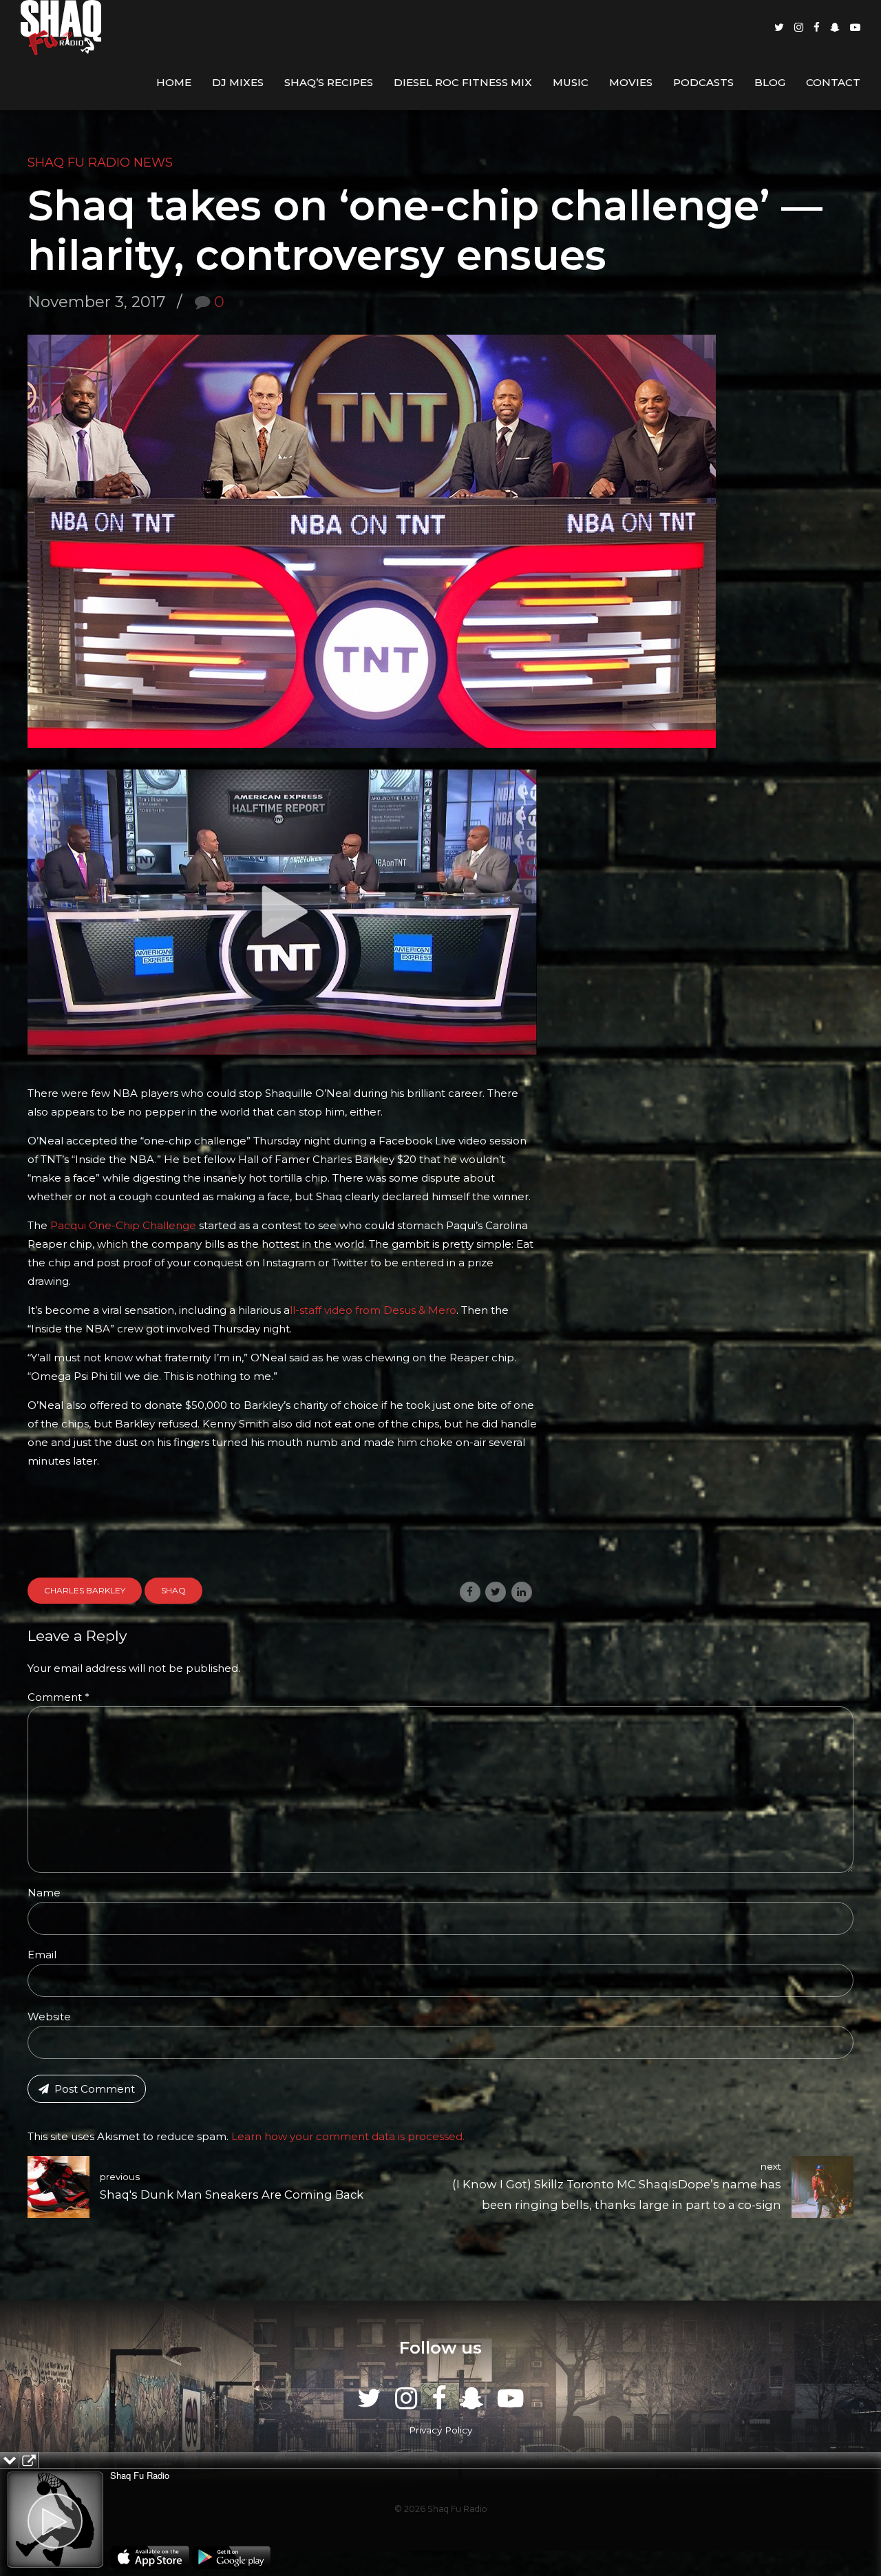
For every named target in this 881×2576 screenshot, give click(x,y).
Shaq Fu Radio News (100, 163)
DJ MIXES (238, 82)
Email (42, 1955)
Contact (833, 82)
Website (49, 2017)
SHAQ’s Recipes (329, 82)
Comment (59, 1697)
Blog (770, 82)
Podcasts (703, 82)
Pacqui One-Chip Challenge (123, 1225)
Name (44, 1893)
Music (571, 82)
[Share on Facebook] (470, 1592)
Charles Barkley (85, 1590)
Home (174, 82)
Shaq (173, 1590)
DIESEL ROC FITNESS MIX (463, 82)
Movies (631, 82)
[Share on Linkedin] (522, 1592)
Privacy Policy (440, 2430)
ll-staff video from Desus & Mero (373, 1310)
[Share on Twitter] (496, 1592)
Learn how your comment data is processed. (348, 2136)
